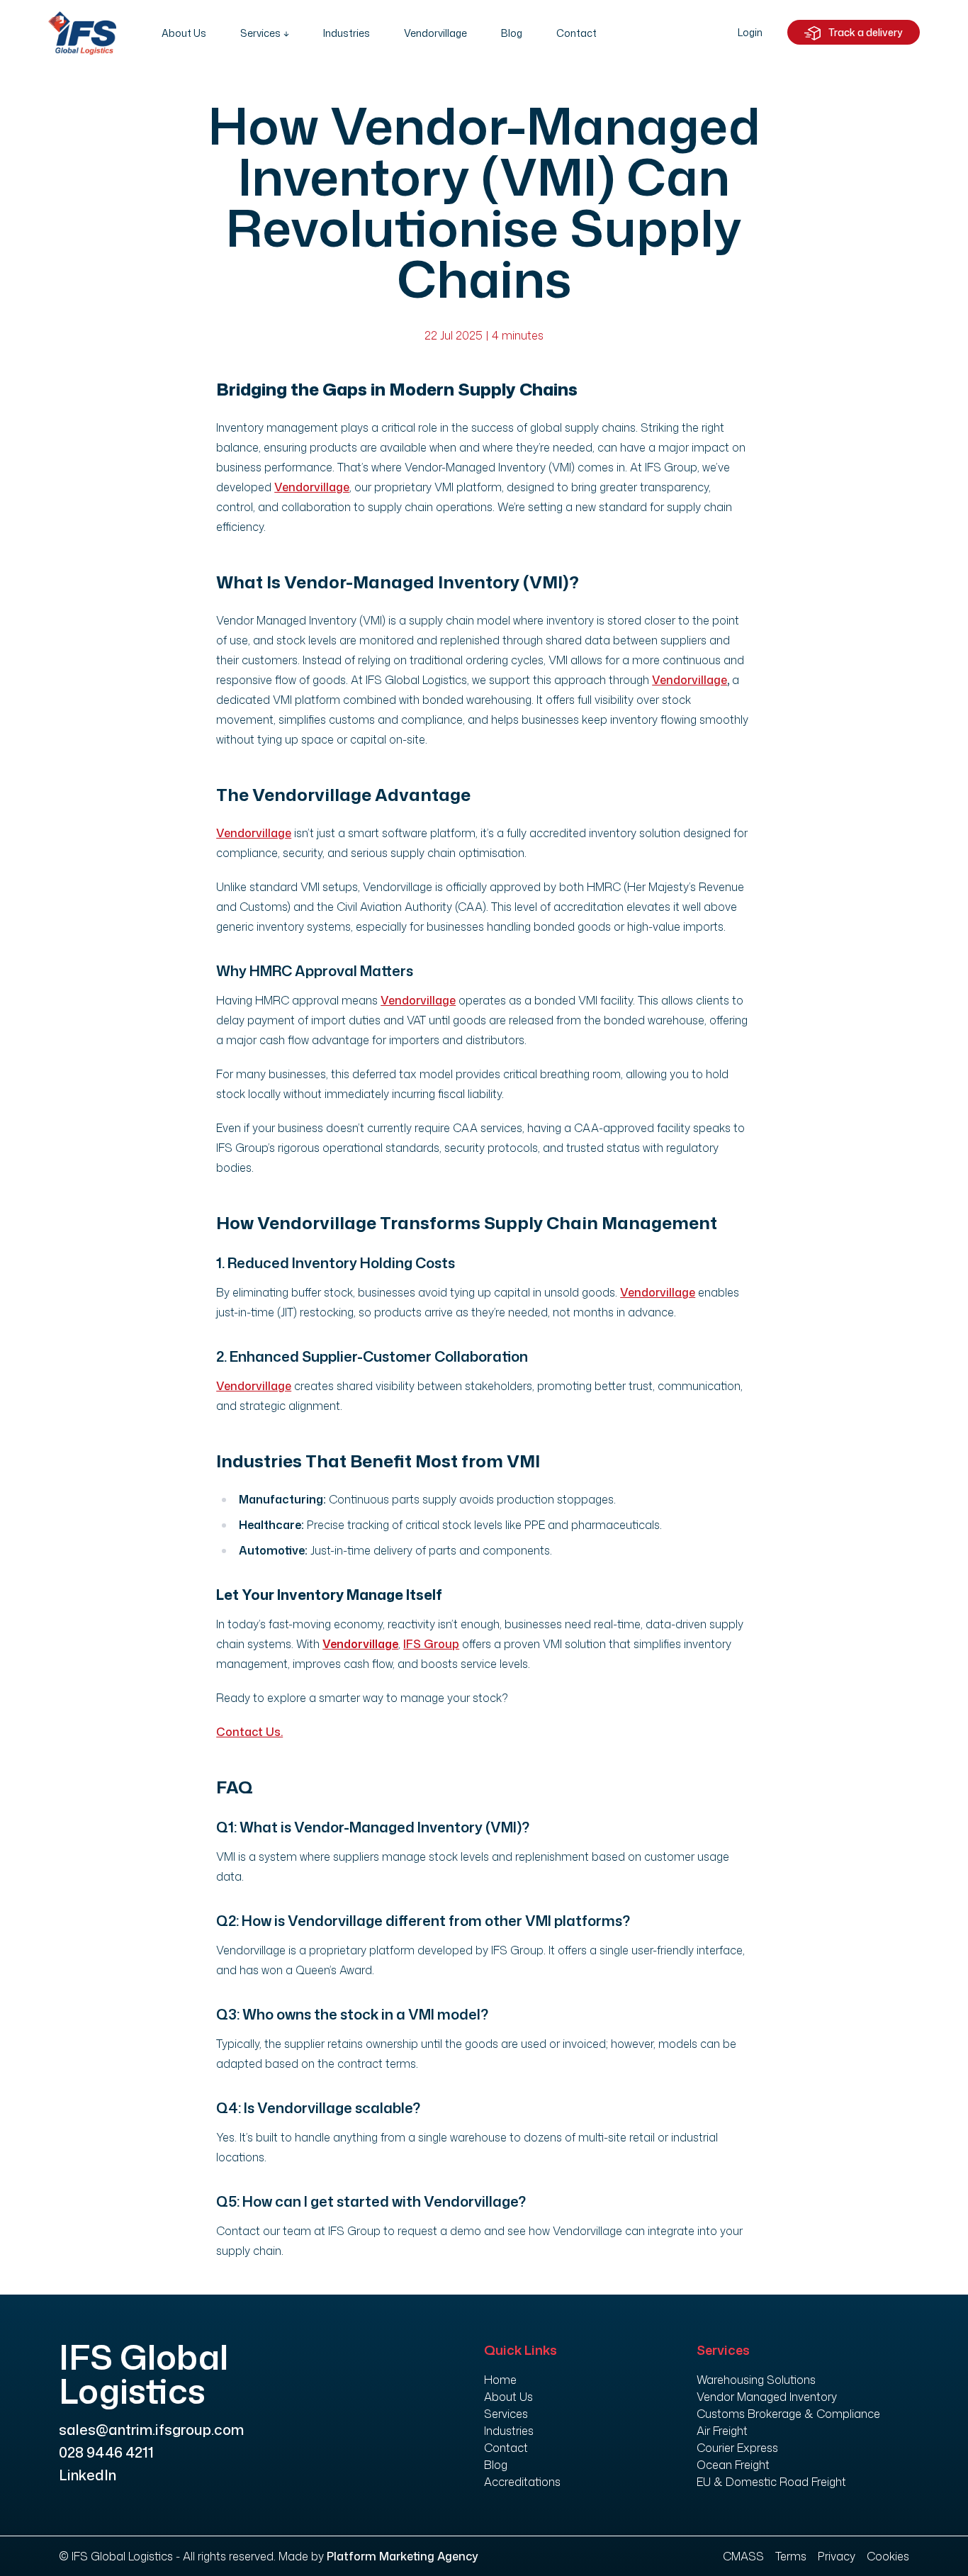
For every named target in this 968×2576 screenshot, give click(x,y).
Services (260, 33)
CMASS (743, 2556)
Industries (347, 33)
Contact (576, 33)
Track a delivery (865, 32)
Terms (791, 2556)
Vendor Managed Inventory (767, 2397)
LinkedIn (88, 2475)
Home (500, 2380)
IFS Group (431, 1644)
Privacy (837, 2556)
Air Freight (722, 2431)
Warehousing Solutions (756, 2380)
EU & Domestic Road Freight (771, 2482)
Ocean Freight (733, 2465)
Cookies (888, 2556)
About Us (184, 33)
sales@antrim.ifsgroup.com (151, 2429)
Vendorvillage (435, 33)
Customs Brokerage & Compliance (788, 2414)
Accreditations (522, 2482)
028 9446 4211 (106, 2452)
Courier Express (737, 2448)
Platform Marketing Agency (403, 2556)
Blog (512, 33)
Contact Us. (249, 1732)
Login (750, 32)
